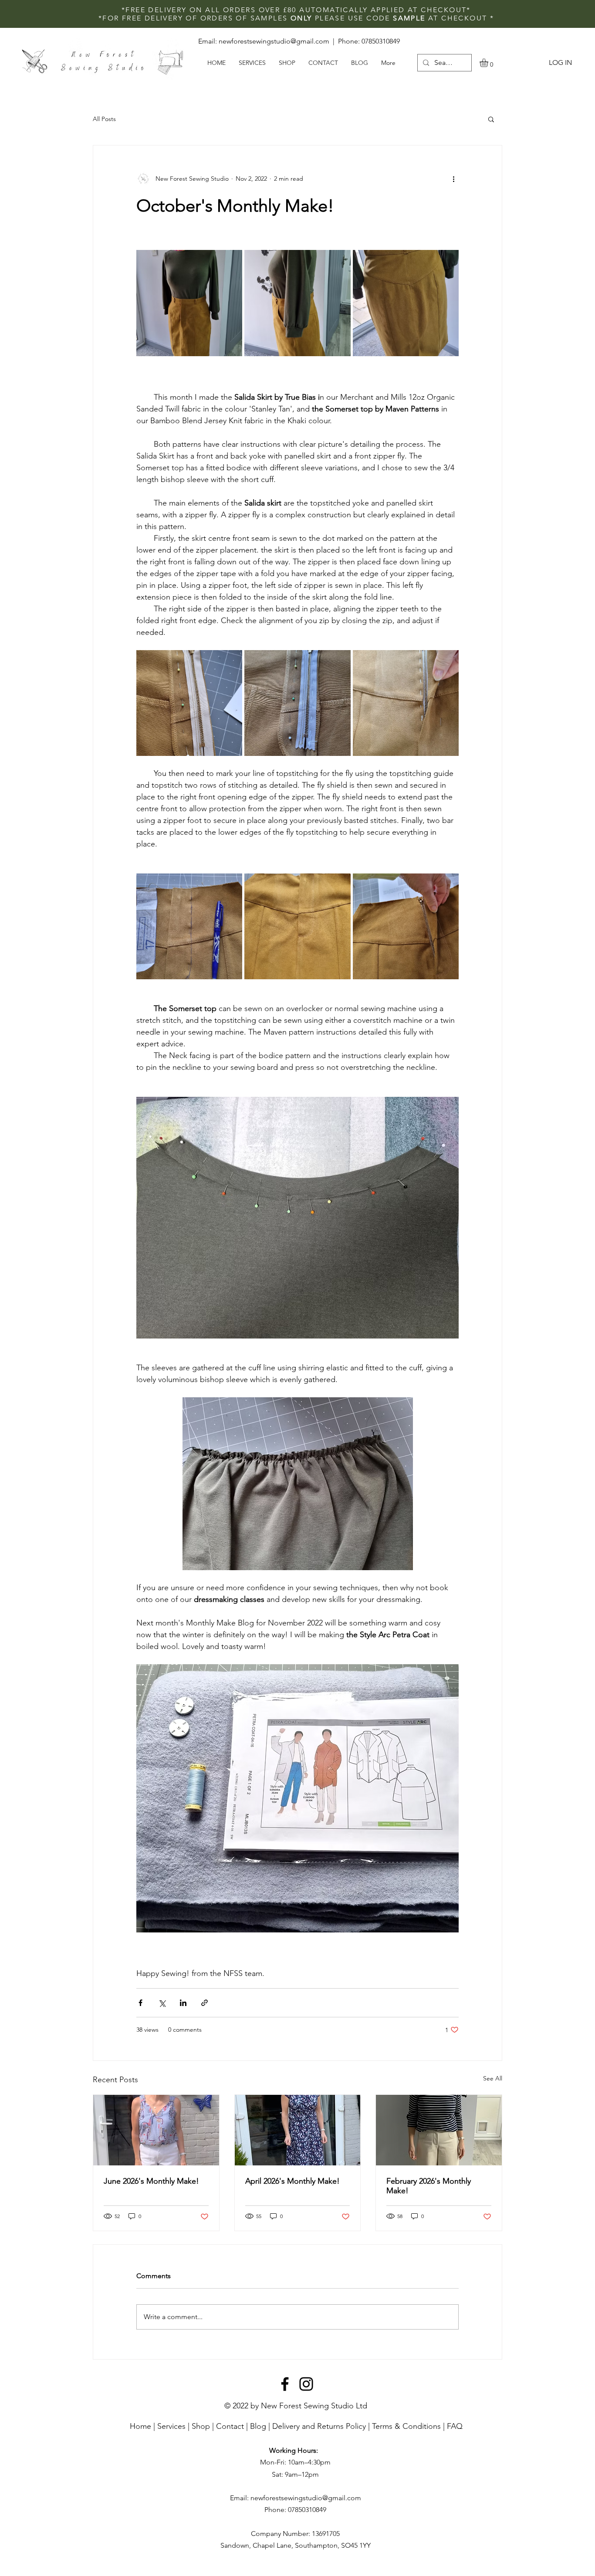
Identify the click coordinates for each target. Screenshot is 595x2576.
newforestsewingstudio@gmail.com (274, 41)
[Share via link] (205, 2003)
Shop (201, 2426)
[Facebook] (285, 2384)
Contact (230, 2426)
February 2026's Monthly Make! (429, 2186)
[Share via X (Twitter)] (162, 2003)
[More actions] (453, 179)
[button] (489, 63)
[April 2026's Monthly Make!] (298, 2130)
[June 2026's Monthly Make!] (156, 2130)
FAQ (455, 2426)
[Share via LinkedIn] (183, 2003)
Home (140, 2426)
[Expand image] (189, 303)
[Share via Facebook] (140, 2003)
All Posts (104, 119)
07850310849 (381, 41)
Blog (258, 2426)
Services (171, 2426)
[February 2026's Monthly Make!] (439, 2130)
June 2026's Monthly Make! (151, 2181)
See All (493, 2078)
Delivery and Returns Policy (319, 2426)
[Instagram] (306, 2384)
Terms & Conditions (406, 2426)
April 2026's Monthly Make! (292, 2181)
